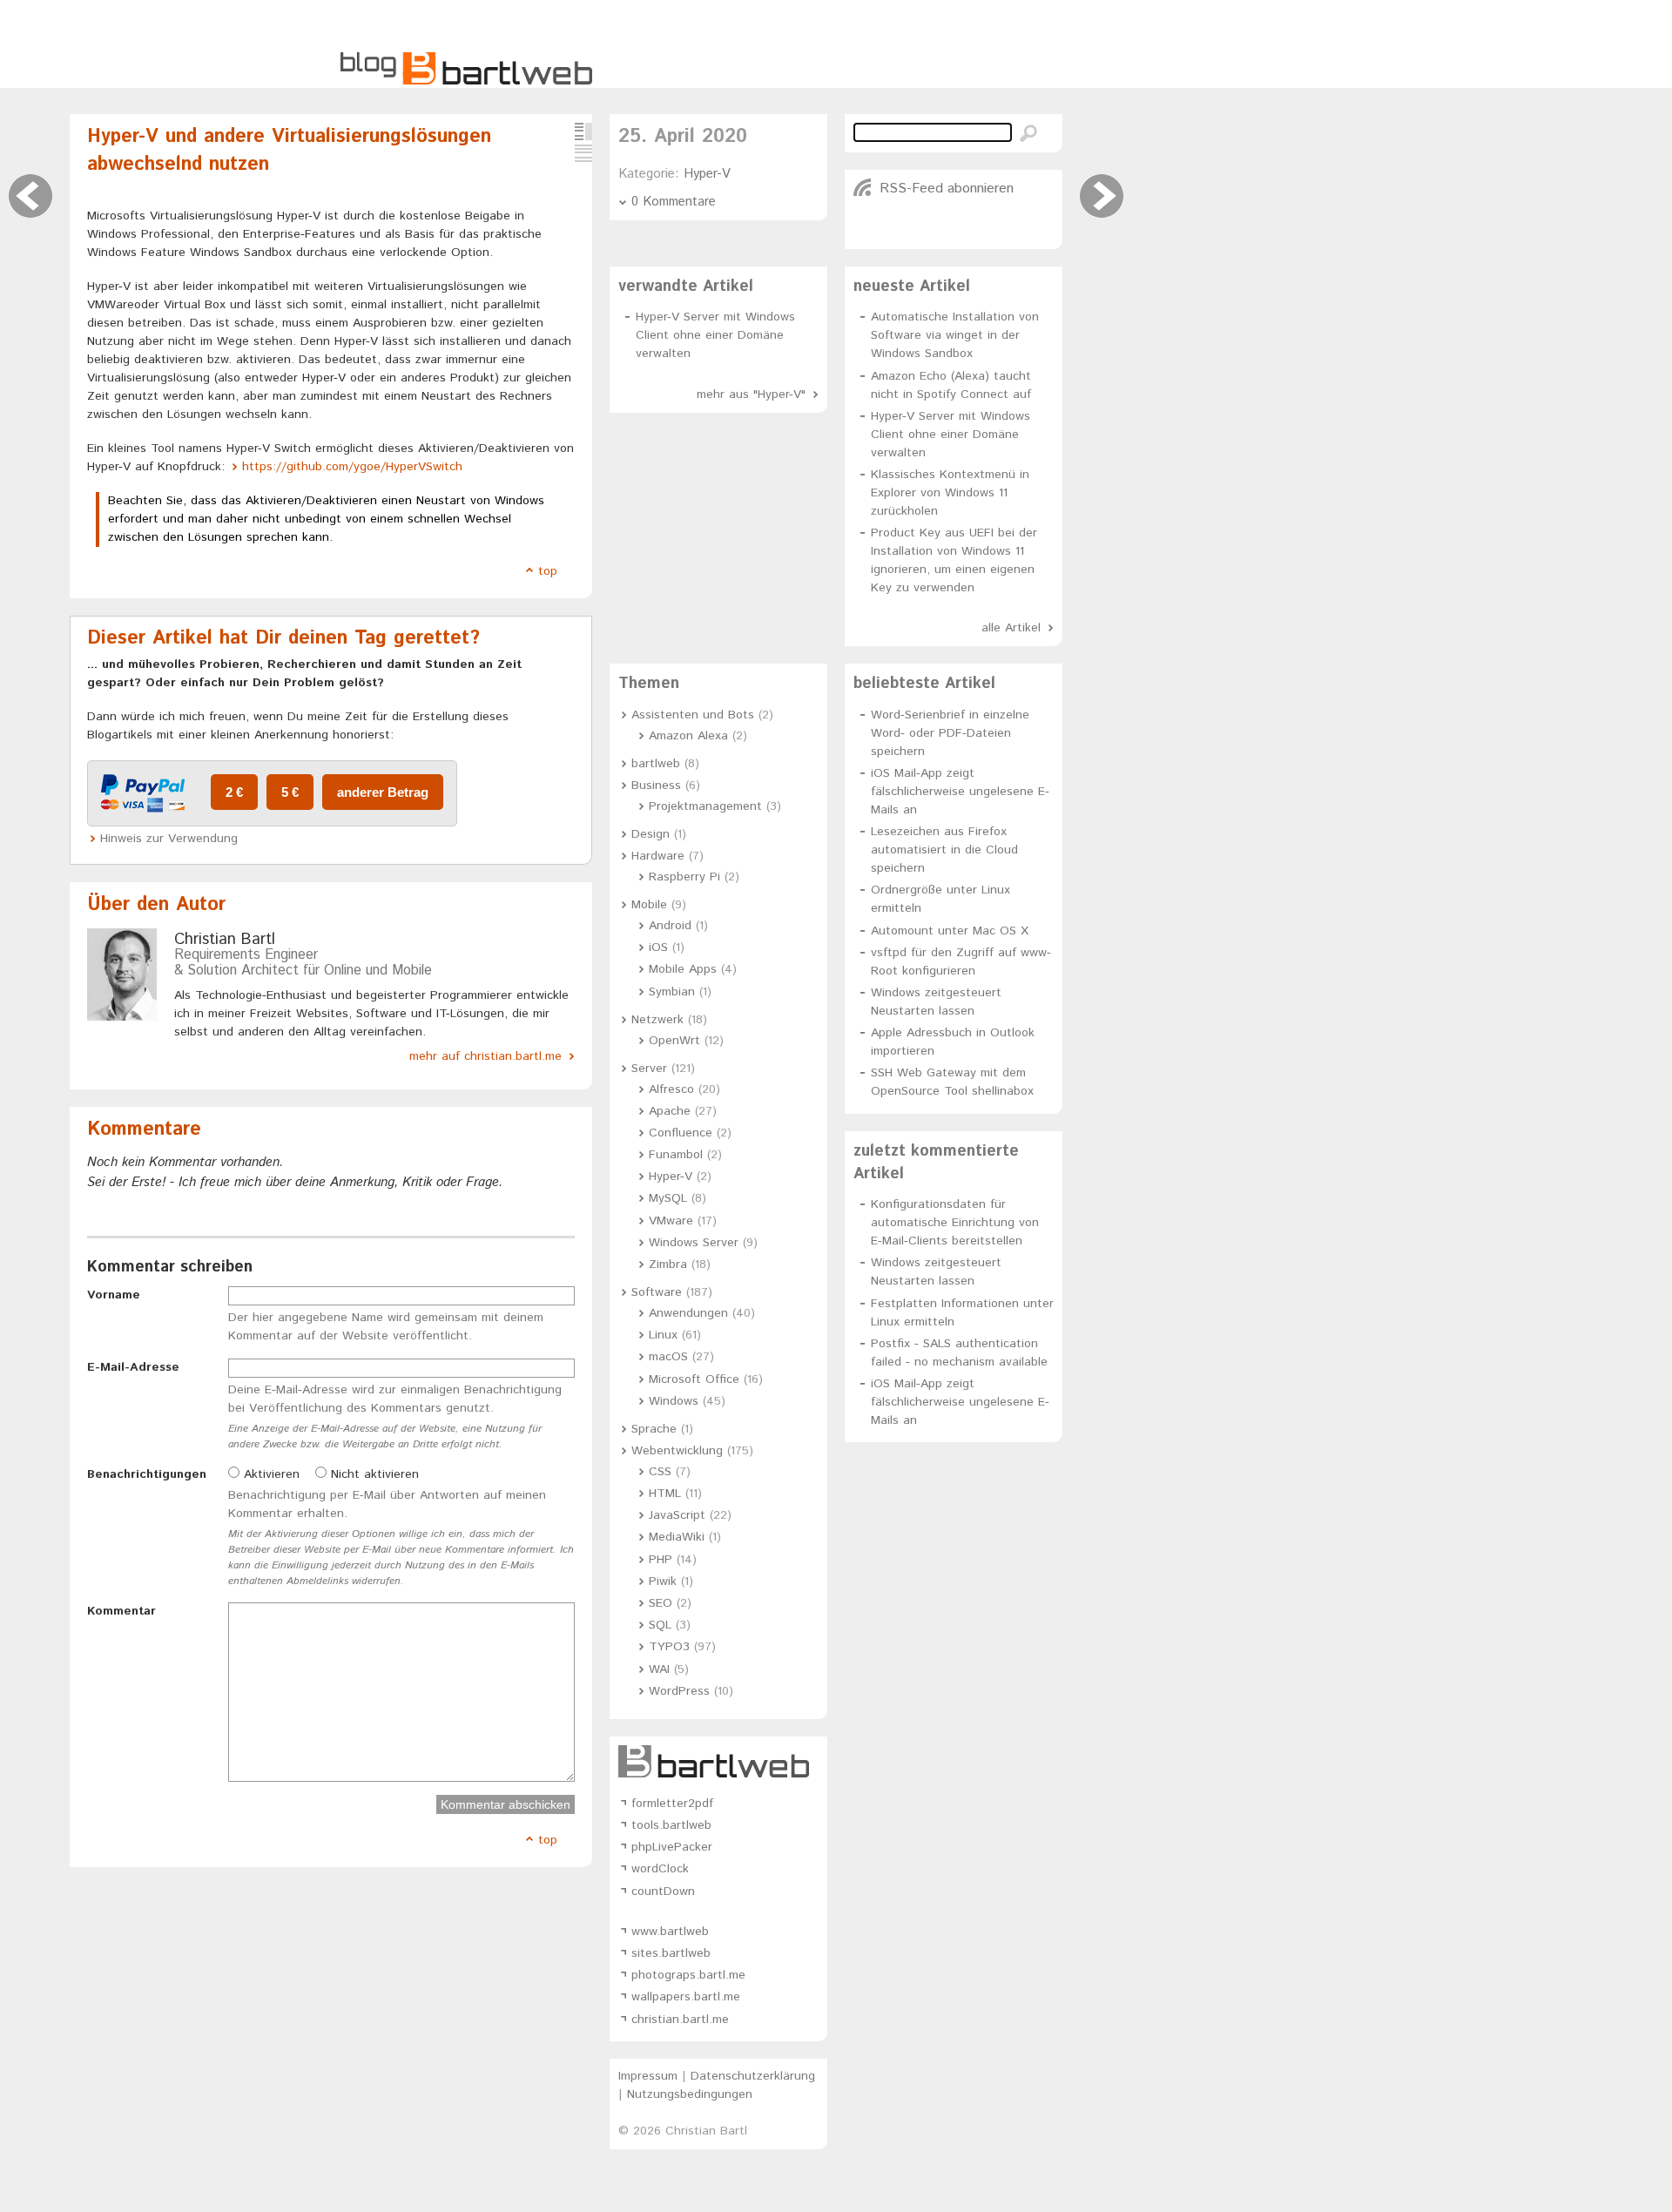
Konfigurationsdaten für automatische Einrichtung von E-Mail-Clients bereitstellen (955, 1223)
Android (670, 926)
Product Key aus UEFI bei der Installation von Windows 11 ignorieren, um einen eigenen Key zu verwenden (954, 560)
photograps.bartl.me (688, 1975)
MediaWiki (677, 1537)
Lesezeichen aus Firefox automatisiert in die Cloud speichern (944, 850)
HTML (665, 1494)
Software (657, 1292)
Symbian (672, 992)
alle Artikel (1011, 628)
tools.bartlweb (671, 1825)
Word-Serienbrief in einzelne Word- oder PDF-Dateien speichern (950, 733)
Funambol (676, 1155)
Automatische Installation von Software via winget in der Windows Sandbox (955, 335)
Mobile (649, 905)
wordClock (660, 1869)
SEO (661, 1603)
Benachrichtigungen (147, 1474)
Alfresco (671, 1089)
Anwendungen (688, 1313)
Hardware (658, 856)
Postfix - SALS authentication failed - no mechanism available (959, 1353)
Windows (674, 1401)
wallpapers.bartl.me (686, 1997)
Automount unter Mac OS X (950, 931)
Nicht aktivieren (373, 1474)
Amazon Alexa (688, 736)
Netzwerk (657, 1020)
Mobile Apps (683, 969)
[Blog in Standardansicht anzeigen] (583, 132)
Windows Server (694, 1243)
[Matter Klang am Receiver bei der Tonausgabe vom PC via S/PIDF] (30, 196)
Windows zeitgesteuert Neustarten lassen (936, 1002)
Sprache (654, 1429)
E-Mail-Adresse (133, 1367)
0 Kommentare (674, 202)
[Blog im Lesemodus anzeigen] (583, 153)
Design (651, 834)
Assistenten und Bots (693, 715)
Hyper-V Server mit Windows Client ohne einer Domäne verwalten (715, 335)
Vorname (114, 1295)
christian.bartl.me (680, 2020)
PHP (661, 1560)
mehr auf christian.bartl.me (485, 1056)
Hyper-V (707, 174)
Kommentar (121, 1611)
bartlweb (656, 764)
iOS (658, 948)
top (548, 571)
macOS (668, 1357)
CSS (660, 1472)
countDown (663, 1892)
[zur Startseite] (466, 82)
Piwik (663, 1581)
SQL (660, 1625)
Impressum (648, 2076)
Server (649, 1069)
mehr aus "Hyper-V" (751, 395)
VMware (671, 1221)
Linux (663, 1335)
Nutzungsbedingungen (690, 2094)
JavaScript (677, 1515)
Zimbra (668, 1264)
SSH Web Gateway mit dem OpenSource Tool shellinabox (952, 1082)
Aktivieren (270, 1474)
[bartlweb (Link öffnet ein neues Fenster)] (718, 1761)
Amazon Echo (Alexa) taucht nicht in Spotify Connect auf (951, 385)
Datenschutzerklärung (753, 2076)
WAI (659, 1669)
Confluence (681, 1133)
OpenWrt (674, 1041)
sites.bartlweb (671, 1953)
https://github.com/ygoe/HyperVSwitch (352, 467)
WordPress (679, 1691)
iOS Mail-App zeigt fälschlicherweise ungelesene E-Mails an (960, 792)
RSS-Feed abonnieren (947, 189)
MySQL (668, 1198)
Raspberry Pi (684, 877)
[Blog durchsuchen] (1028, 133)
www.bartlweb (670, 1932)
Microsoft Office (694, 1379)
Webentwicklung (677, 1451)
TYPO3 (669, 1647)
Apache (670, 1111)
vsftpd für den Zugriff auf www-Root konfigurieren (961, 962)
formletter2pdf (672, 1804)
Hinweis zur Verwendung (169, 839)
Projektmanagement (705, 806)
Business (656, 786)
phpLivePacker (672, 1847)
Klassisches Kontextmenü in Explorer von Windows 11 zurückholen (950, 493)
